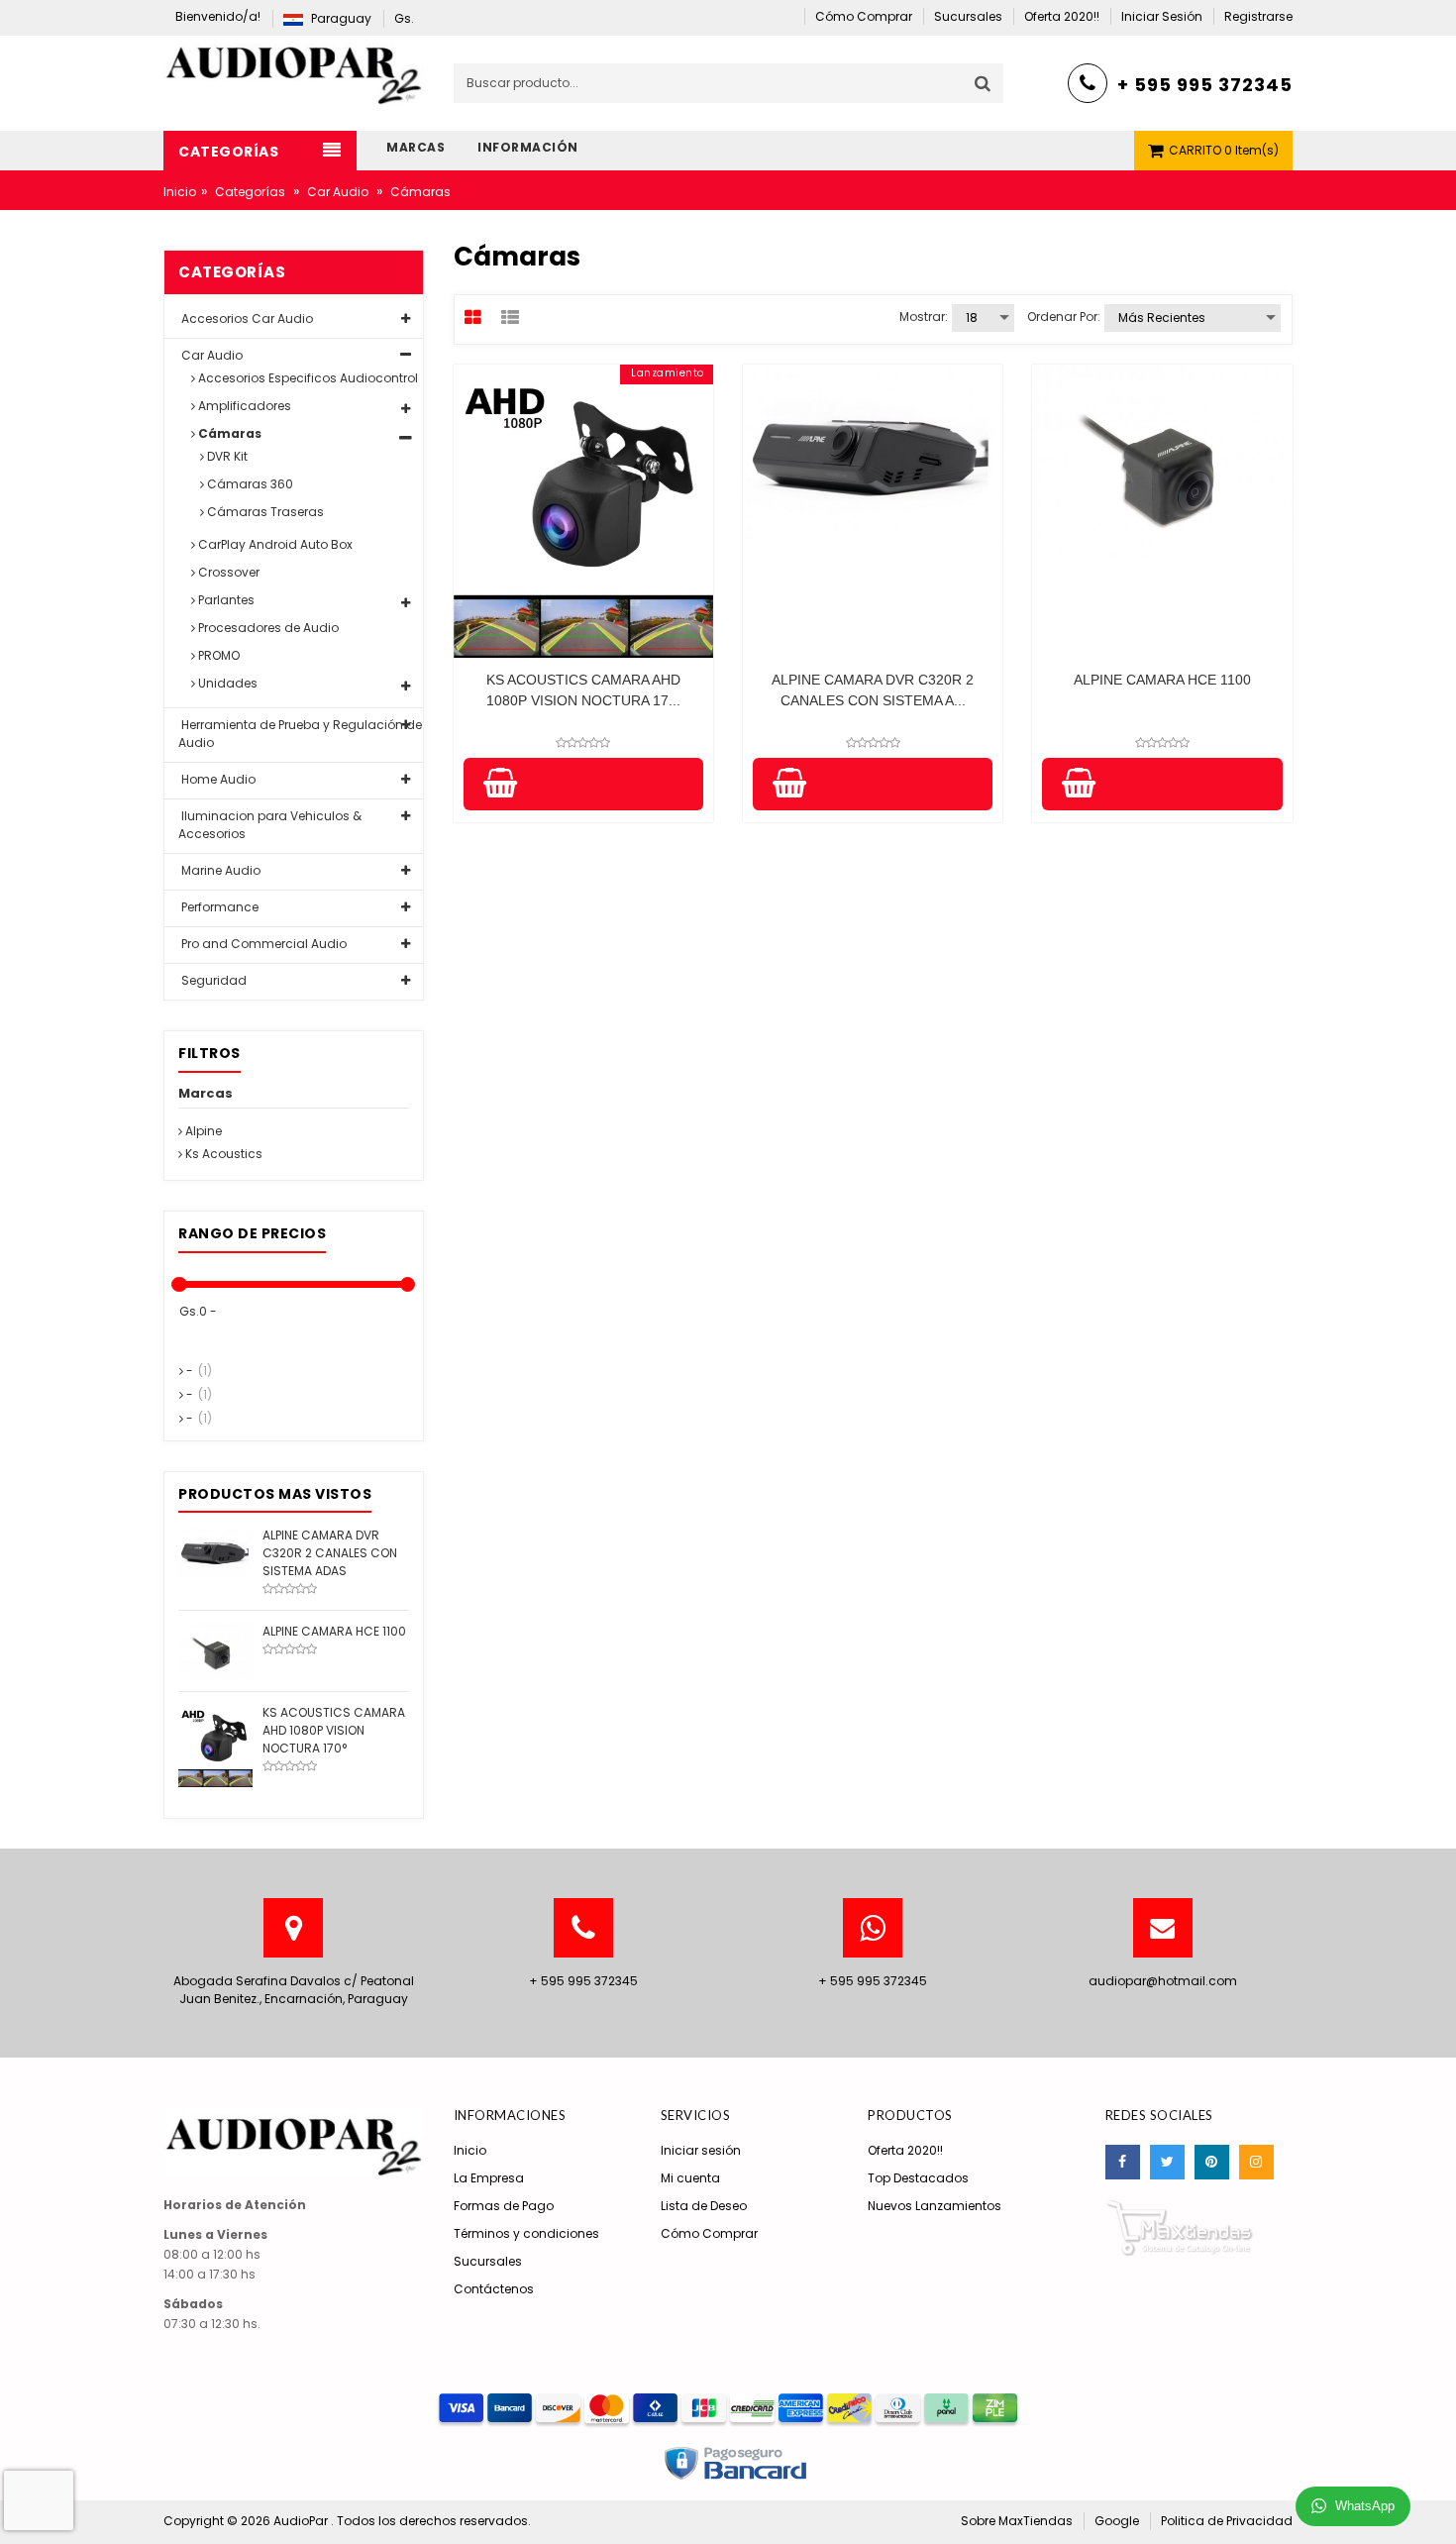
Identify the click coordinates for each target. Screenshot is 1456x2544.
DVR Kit (226, 456)
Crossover (227, 572)
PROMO (217, 655)
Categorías (250, 192)
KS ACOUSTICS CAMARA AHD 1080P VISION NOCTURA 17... (583, 690)
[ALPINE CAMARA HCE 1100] (215, 1650)
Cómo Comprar (709, 2233)
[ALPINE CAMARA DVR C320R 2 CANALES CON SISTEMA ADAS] (215, 1551)
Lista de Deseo (704, 2206)
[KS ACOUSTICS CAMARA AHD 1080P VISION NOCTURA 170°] (215, 1744)
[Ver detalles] (583, 511)
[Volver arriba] (1435, 2508)
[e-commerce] (294, 70)
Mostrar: (924, 317)
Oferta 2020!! (905, 2150)
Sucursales (488, 2261)
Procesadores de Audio (267, 628)
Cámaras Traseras (264, 512)
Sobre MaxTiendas (1017, 2521)
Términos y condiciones (526, 2233)
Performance (218, 907)
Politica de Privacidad (1227, 2521)
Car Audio (338, 192)
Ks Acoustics (222, 1154)
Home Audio (217, 779)
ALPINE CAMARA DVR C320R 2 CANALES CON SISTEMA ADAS (330, 1553)
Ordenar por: (1064, 317)
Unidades (226, 683)
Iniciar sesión (701, 2150)
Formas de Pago (504, 2206)
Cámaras (228, 433)
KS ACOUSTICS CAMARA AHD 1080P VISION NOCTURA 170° (334, 1730)
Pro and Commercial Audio (262, 944)
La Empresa (489, 2178)
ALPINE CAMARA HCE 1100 (1162, 680)
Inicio (180, 192)
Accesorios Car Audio (246, 318)
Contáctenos (494, 2289)
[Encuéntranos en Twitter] (1167, 2162)
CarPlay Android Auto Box (274, 544)
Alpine (202, 1131)
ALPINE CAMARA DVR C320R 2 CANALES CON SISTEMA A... (873, 690)
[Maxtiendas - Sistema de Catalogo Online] (1180, 2226)
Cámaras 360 (249, 484)
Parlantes (225, 600)
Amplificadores (243, 406)
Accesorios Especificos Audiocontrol (307, 378)
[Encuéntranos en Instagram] (1256, 2162)
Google (1117, 2521)
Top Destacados (918, 2178)
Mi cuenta (690, 2178)
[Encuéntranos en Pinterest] (1212, 2162)
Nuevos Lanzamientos (935, 2206)
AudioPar (302, 2521)
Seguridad (212, 980)
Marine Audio (219, 870)
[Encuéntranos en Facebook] (1123, 2162)
